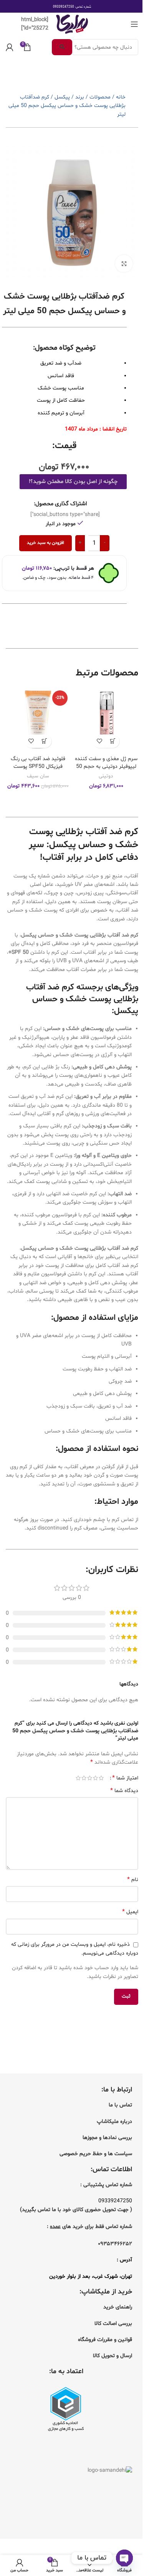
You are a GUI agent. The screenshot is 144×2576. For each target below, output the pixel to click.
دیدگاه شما (124, 1791)
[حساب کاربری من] (10, 47)
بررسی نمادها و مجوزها (107, 2138)
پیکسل (62, 97)
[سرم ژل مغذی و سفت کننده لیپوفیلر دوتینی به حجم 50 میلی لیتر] (106, 720)
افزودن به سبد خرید (46, 543)
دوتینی (106, 776)
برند (80, 97)
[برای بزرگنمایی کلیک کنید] (124, 264)
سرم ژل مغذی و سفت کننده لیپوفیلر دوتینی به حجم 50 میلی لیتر (106, 766)
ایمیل (130, 1912)
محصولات (100, 97)
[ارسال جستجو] (62, 47)
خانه (121, 97)
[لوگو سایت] (72, 24)
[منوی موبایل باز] (134, 24)
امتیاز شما (125, 1778)
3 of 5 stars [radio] (90, 1778)
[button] (113, 741)
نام (133, 1880)
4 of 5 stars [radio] (84, 1778)
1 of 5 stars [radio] (101, 1778)
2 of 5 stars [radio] (95, 1778)
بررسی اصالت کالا (113, 2324)
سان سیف (38, 776)
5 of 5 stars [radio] (78, 1778)
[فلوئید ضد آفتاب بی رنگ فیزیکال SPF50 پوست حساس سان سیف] (38, 720)
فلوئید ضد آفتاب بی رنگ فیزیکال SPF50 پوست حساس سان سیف (38, 766)
